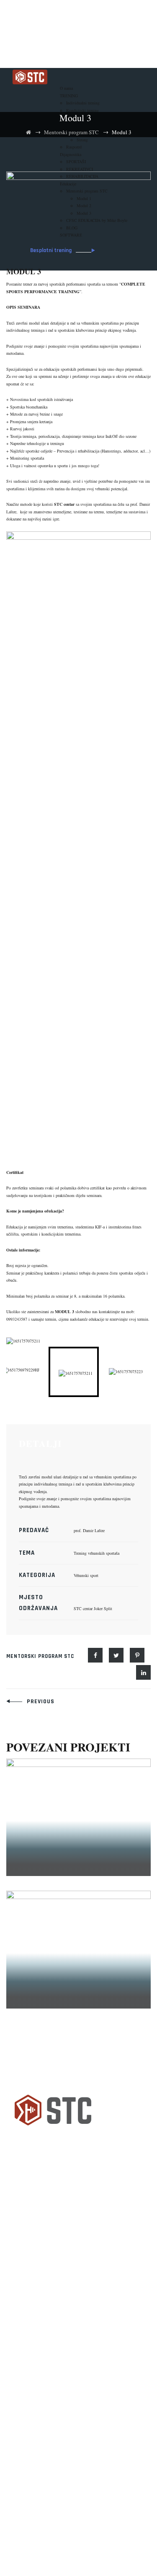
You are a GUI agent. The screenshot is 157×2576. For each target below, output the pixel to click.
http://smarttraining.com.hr (41, 2477)
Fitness (29, 2251)
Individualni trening (83, 103)
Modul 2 (48, 2002)
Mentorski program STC (40, 1656)
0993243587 (17, 1319)
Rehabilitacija (41, 2270)
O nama (66, 88)
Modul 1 (48, 1870)
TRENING (69, 96)
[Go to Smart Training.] (28, 132)
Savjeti (29, 2289)
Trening (30, 2309)
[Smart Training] (30, 76)
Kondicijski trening (82, 110)
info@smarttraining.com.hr (42, 2464)
